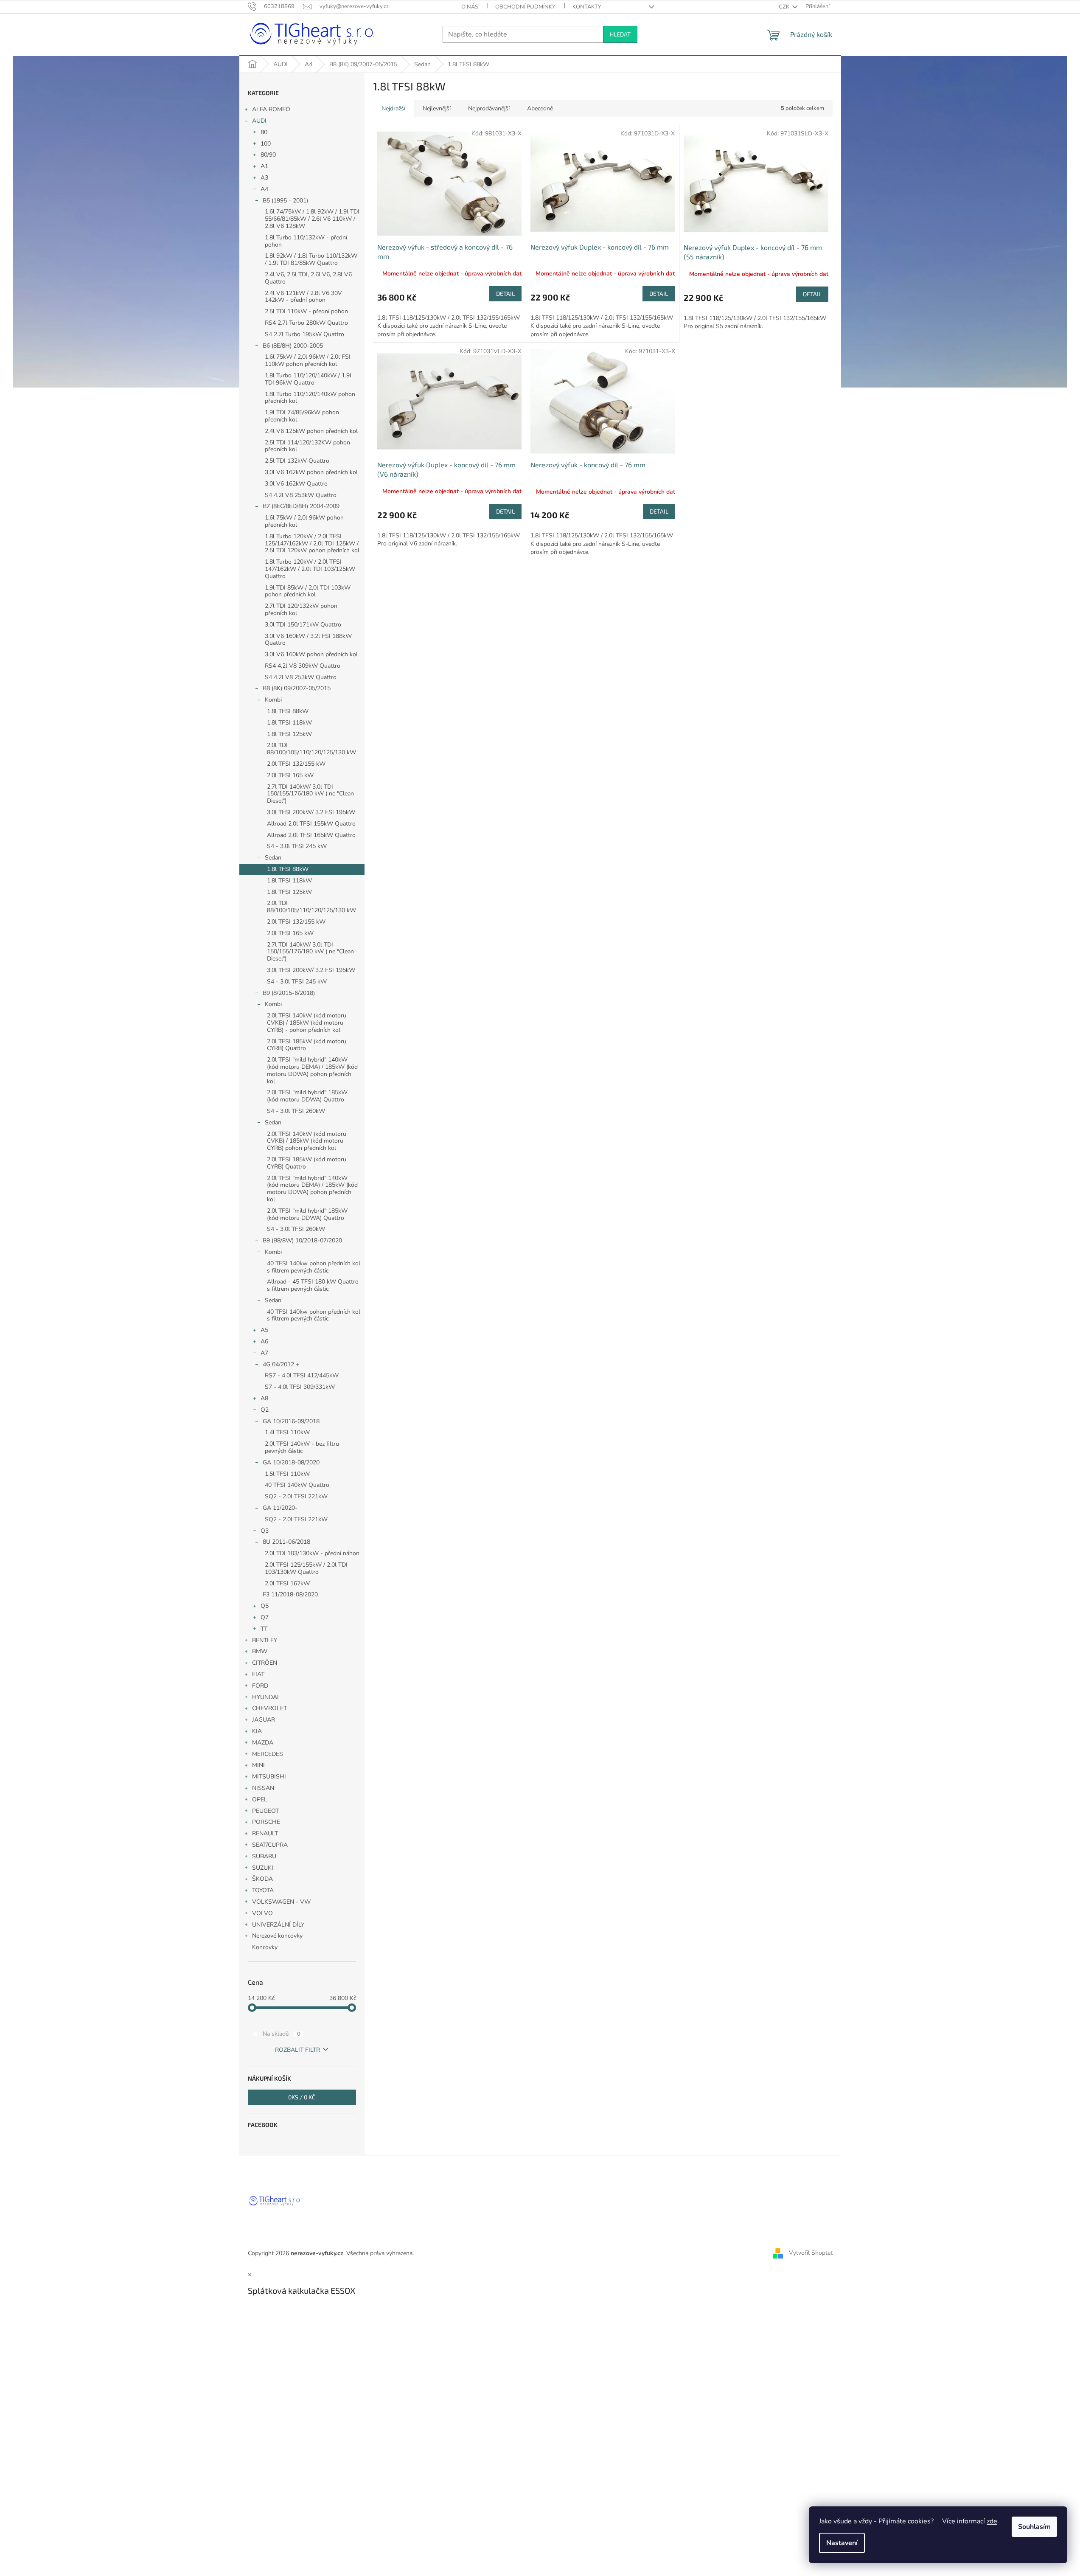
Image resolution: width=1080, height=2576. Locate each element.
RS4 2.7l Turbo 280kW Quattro (306, 323)
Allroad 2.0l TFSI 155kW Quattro (311, 824)
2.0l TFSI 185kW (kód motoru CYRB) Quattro (307, 1045)
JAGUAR (264, 1720)
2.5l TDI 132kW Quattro (297, 461)
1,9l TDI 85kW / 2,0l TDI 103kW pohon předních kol (308, 591)
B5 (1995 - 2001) (285, 201)
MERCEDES (268, 1754)
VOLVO (262, 1913)
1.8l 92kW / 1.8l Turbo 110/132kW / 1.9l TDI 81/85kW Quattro (311, 259)
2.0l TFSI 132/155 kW (296, 764)
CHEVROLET (269, 1708)
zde (992, 2521)
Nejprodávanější (489, 108)
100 (266, 144)
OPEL (260, 1799)
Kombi (273, 700)
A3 (264, 178)
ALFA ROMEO (271, 109)
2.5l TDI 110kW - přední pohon (306, 311)
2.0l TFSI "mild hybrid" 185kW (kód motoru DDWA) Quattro (307, 1096)
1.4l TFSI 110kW (287, 1432)
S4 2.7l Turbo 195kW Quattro (304, 334)
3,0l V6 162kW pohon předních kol (311, 472)
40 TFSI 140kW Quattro (297, 1485)
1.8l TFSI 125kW (289, 734)
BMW (260, 1651)
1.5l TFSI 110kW (287, 1474)
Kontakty (587, 7)
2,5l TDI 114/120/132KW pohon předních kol (307, 446)
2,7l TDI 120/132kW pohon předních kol (301, 610)
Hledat (620, 34)
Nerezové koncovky (277, 1936)
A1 (264, 166)
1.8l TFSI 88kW (288, 711)
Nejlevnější (437, 108)
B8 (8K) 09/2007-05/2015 (297, 688)
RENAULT (265, 1833)
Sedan (273, 858)
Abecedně (540, 108)
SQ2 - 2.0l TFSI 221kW (296, 1496)
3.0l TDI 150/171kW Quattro (303, 625)
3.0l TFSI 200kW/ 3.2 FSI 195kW (311, 812)
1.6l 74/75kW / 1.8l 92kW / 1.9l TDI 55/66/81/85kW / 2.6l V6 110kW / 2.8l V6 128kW (312, 219)
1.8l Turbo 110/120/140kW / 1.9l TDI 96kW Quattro (308, 379)
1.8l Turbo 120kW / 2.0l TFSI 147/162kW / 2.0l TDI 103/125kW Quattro (310, 569)
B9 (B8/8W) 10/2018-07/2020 (302, 1240)
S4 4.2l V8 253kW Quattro (301, 495)
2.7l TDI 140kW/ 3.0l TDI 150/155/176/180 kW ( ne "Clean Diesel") (310, 794)
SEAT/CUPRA (270, 1845)
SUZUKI (263, 1868)
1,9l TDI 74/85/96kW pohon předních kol (302, 416)
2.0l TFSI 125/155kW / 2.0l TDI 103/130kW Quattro (306, 1568)
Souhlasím (1034, 2527)
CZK (785, 7)
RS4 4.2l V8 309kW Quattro (303, 666)
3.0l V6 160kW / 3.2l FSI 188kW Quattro (308, 640)
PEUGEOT (265, 1811)
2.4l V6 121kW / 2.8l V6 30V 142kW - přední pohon (303, 297)
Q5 (265, 1606)
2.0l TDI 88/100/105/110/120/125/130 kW (311, 749)
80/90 (268, 155)
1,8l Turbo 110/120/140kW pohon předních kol (310, 398)
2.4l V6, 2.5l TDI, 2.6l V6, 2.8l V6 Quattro (308, 278)
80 (264, 132)
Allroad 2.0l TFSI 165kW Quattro (311, 835)
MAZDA (263, 1743)
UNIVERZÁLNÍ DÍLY (278, 1925)
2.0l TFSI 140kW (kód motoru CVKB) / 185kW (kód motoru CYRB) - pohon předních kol (307, 1023)
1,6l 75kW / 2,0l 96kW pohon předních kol (304, 521)
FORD (260, 1686)
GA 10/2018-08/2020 (291, 1462)
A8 (264, 1398)
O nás (470, 7)
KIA (257, 1731)
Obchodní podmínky (525, 7)
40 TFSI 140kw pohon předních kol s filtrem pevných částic (314, 1267)
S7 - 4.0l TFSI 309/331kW (300, 1387)
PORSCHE (266, 1822)
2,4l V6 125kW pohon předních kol (311, 431)
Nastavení (842, 2543)
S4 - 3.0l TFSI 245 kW (297, 846)
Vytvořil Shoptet (811, 2253)
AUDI (259, 121)
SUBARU (264, 1856)
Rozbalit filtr (297, 2050)
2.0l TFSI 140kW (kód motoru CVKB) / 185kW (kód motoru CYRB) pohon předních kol (307, 1141)
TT (264, 1629)
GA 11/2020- (280, 1508)
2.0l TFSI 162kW (287, 1583)
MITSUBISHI (269, 1777)
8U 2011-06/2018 (286, 1542)
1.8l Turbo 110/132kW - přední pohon (306, 241)
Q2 (265, 1410)
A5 (264, 1330)
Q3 (265, 1531)
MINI (258, 1765)
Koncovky (265, 1947)
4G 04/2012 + (281, 1364)
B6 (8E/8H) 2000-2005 (293, 346)
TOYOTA (263, 1890)
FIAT (258, 1674)
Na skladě (282, 2034)
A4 (264, 189)
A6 (264, 1341)
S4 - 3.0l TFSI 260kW (296, 1111)
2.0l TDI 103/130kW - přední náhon (312, 1553)
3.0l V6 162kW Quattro (296, 484)
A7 (264, 1353)
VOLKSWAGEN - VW (281, 1902)
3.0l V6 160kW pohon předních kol (311, 654)
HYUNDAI (265, 1697)
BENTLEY (265, 1640)
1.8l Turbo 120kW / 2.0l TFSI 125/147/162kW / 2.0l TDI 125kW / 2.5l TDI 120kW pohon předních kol (312, 544)
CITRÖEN (265, 1663)
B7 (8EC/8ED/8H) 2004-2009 (301, 506)
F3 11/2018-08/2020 (290, 1594)
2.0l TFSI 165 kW (290, 775)
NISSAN (263, 1788)
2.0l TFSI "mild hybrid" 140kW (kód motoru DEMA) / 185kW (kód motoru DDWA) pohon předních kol (312, 1070)
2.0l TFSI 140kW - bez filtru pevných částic (302, 1447)
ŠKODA (262, 1879)
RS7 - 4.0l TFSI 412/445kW (302, 1375)
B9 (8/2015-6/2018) (289, 993)
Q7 (265, 1617)
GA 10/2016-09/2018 (291, 1421)
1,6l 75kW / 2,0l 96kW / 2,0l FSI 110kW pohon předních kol (308, 360)
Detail (505, 294)
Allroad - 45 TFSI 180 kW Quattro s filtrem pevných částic (313, 1285)
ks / (302, 2097)
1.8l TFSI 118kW (289, 723)
